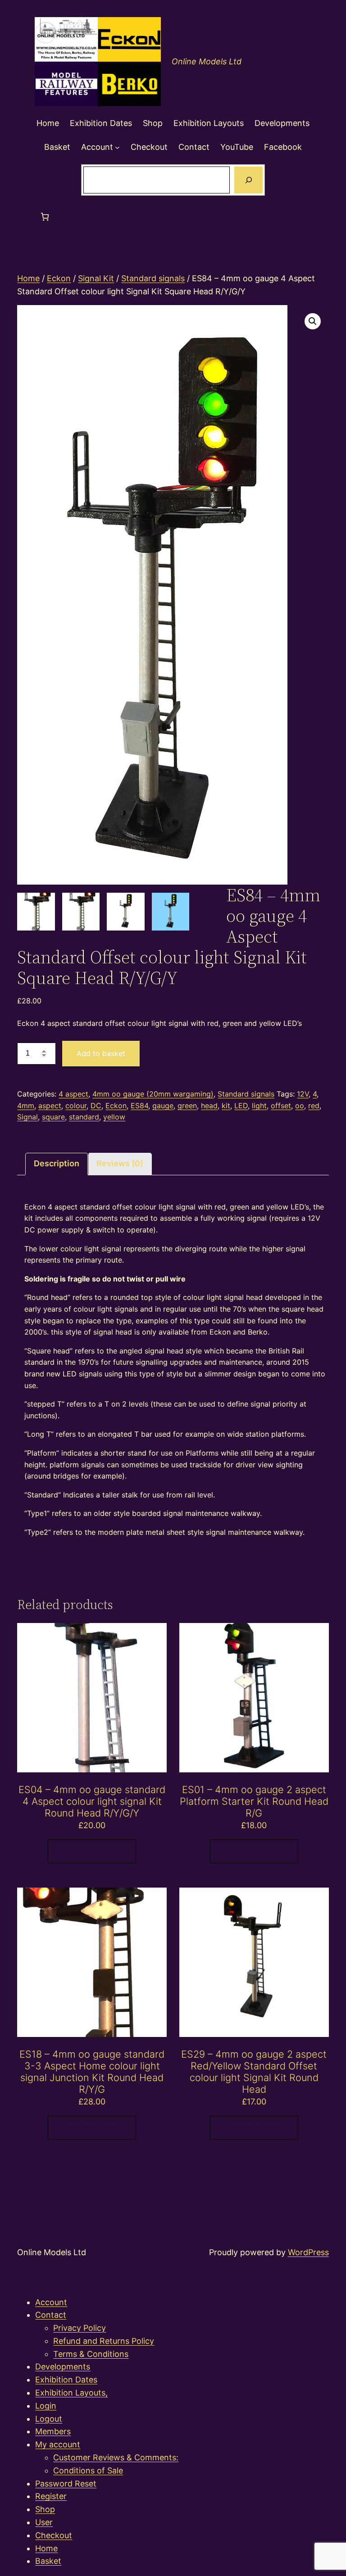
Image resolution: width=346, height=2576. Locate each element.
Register (51, 2496)
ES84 (139, 1106)
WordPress (308, 2252)
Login (46, 2406)
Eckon (59, 278)
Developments (63, 2367)
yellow (114, 1117)
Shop (45, 2509)
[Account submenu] (117, 147)
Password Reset (66, 2484)
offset (281, 1106)
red (314, 1106)
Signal (27, 1117)
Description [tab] (57, 1163)
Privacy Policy (80, 2328)
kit (226, 1106)
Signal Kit (96, 278)
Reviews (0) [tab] (120, 1163)
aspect (50, 1106)
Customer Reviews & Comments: (116, 2457)
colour (76, 1106)
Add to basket (101, 1053)
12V (303, 1094)
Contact (51, 2315)
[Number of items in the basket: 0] (45, 217)
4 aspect (73, 1094)
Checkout (54, 2535)
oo (300, 1106)
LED (241, 1106)
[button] (313, 321)
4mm (26, 1106)
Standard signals (153, 278)
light (259, 1106)
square (53, 1117)
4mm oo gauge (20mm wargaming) (153, 1094)
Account (51, 2302)
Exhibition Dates (66, 2380)
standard (84, 1117)
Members (53, 2431)
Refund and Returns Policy (104, 2341)
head (209, 1106)
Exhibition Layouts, (71, 2393)
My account (58, 2444)
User (44, 2522)
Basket (48, 2561)
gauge (163, 1106)
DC (96, 1106)
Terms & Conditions (91, 2354)
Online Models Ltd (207, 61)
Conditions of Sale (88, 2470)
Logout (49, 2419)
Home (28, 278)
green (187, 1106)
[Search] (248, 180)
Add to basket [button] (92, 1851)
